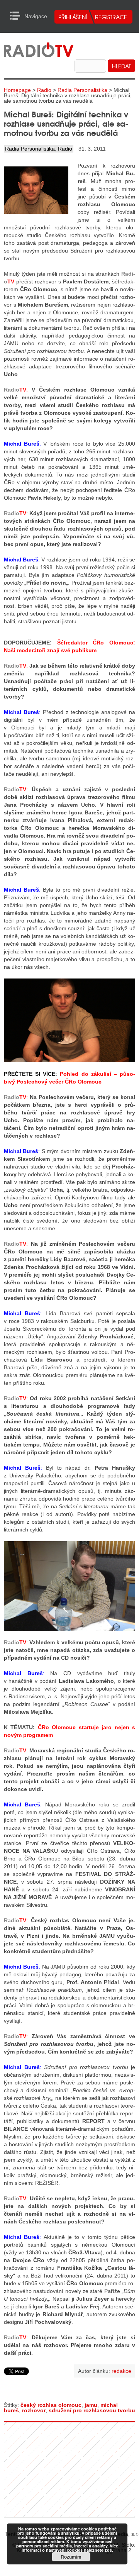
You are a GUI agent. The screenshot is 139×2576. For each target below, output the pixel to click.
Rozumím (71, 2557)
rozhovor (34, 2410)
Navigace (17, 16)
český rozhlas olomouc (51, 2405)
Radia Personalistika (82, 90)
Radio (44, 90)
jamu (91, 2405)
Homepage (17, 90)
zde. (109, 2550)
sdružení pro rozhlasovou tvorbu (92, 2410)
